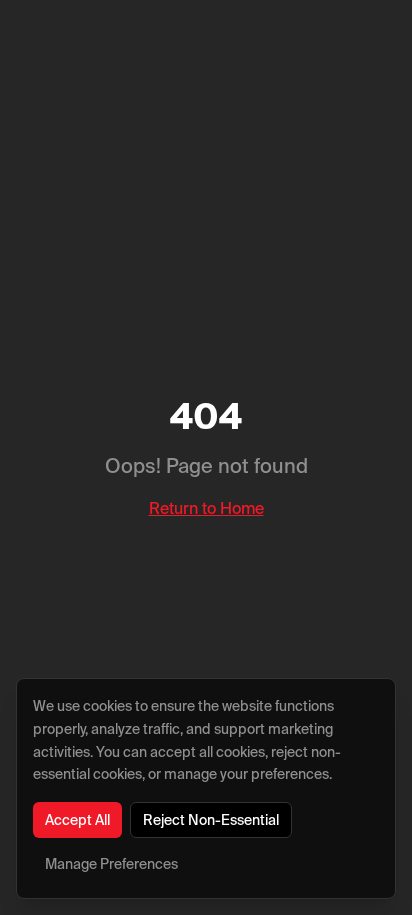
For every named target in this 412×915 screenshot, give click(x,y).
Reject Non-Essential (211, 820)
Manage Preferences (111, 864)
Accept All (77, 820)
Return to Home (206, 508)
